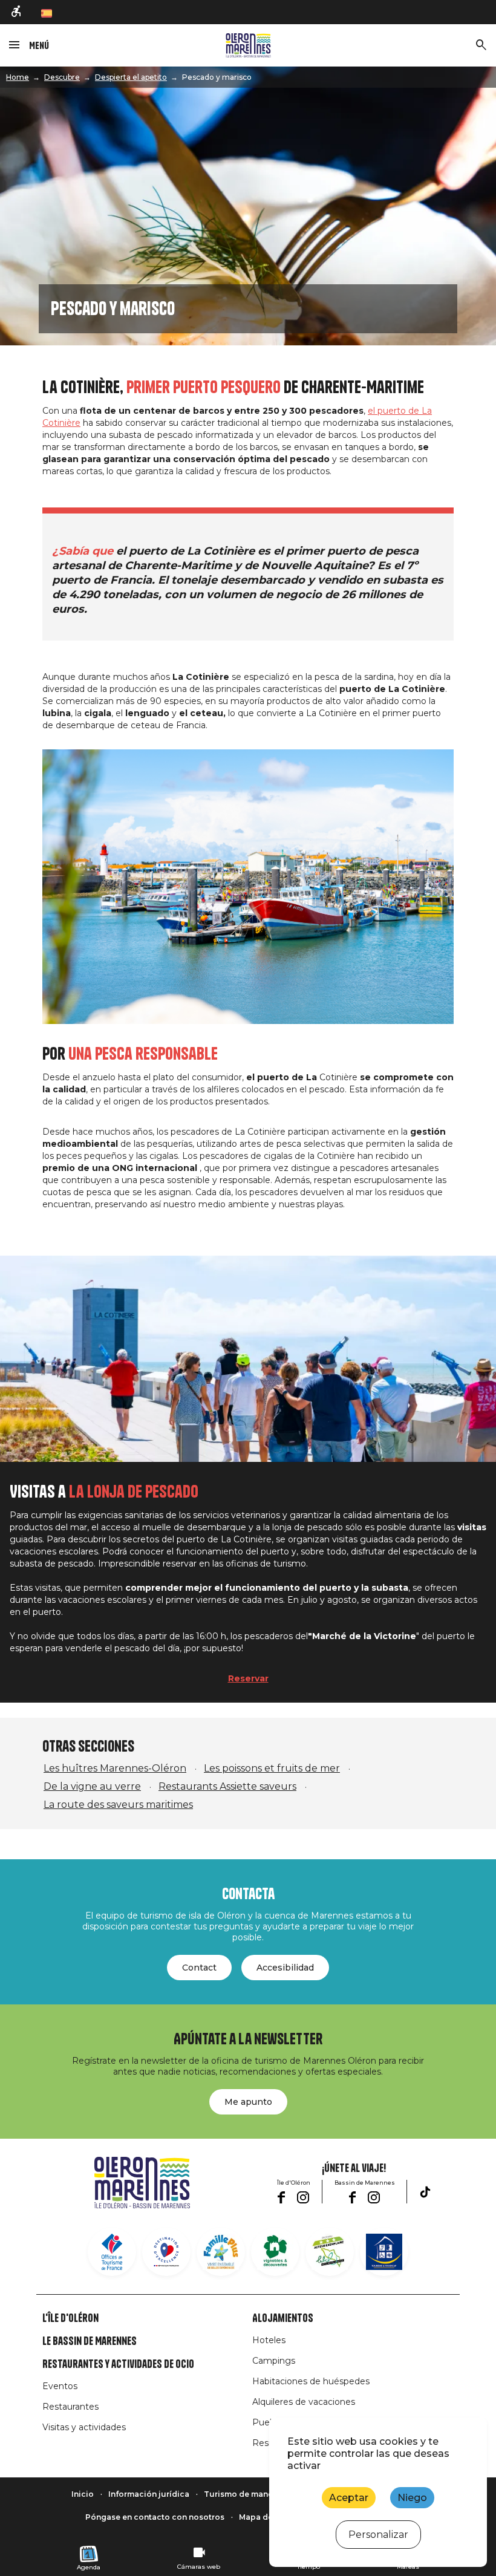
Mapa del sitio (267, 2517)
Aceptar (349, 2498)
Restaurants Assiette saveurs (227, 1786)
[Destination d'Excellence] (166, 2252)
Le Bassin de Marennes (90, 2341)
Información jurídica (149, 2494)
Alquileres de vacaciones (304, 2402)
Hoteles (269, 2340)
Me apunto (248, 2102)
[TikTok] (425, 2192)
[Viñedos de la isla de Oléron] (275, 2252)
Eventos (60, 2386)
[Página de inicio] (248, 45)
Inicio (83, 2494)
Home (18, 77)
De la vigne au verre (92, 1786)
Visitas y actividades (84, 2427)
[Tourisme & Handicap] (384, 2252)
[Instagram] (303, 2197)
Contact (199, 1968)
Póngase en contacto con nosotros (155, 2517)
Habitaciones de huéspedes (311, 2381)
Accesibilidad (285, 1968)
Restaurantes (70, 2407)
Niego (412, 2498)
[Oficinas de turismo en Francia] (112, 2252)
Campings (274, 2361)
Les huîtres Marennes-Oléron (115, 1768)
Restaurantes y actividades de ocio (118, 2364)
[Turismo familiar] (221, 2252)
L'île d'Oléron (70, 2318)
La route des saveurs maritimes (118, 1805)
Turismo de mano (239, 2494)
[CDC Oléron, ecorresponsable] (330, 2252)
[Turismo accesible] (17, 12)
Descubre (62, 77)
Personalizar (378, 2535)
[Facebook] (281, 2197)
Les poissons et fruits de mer (272, 1768)
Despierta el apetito (131, 77)
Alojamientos (283, 2318)
